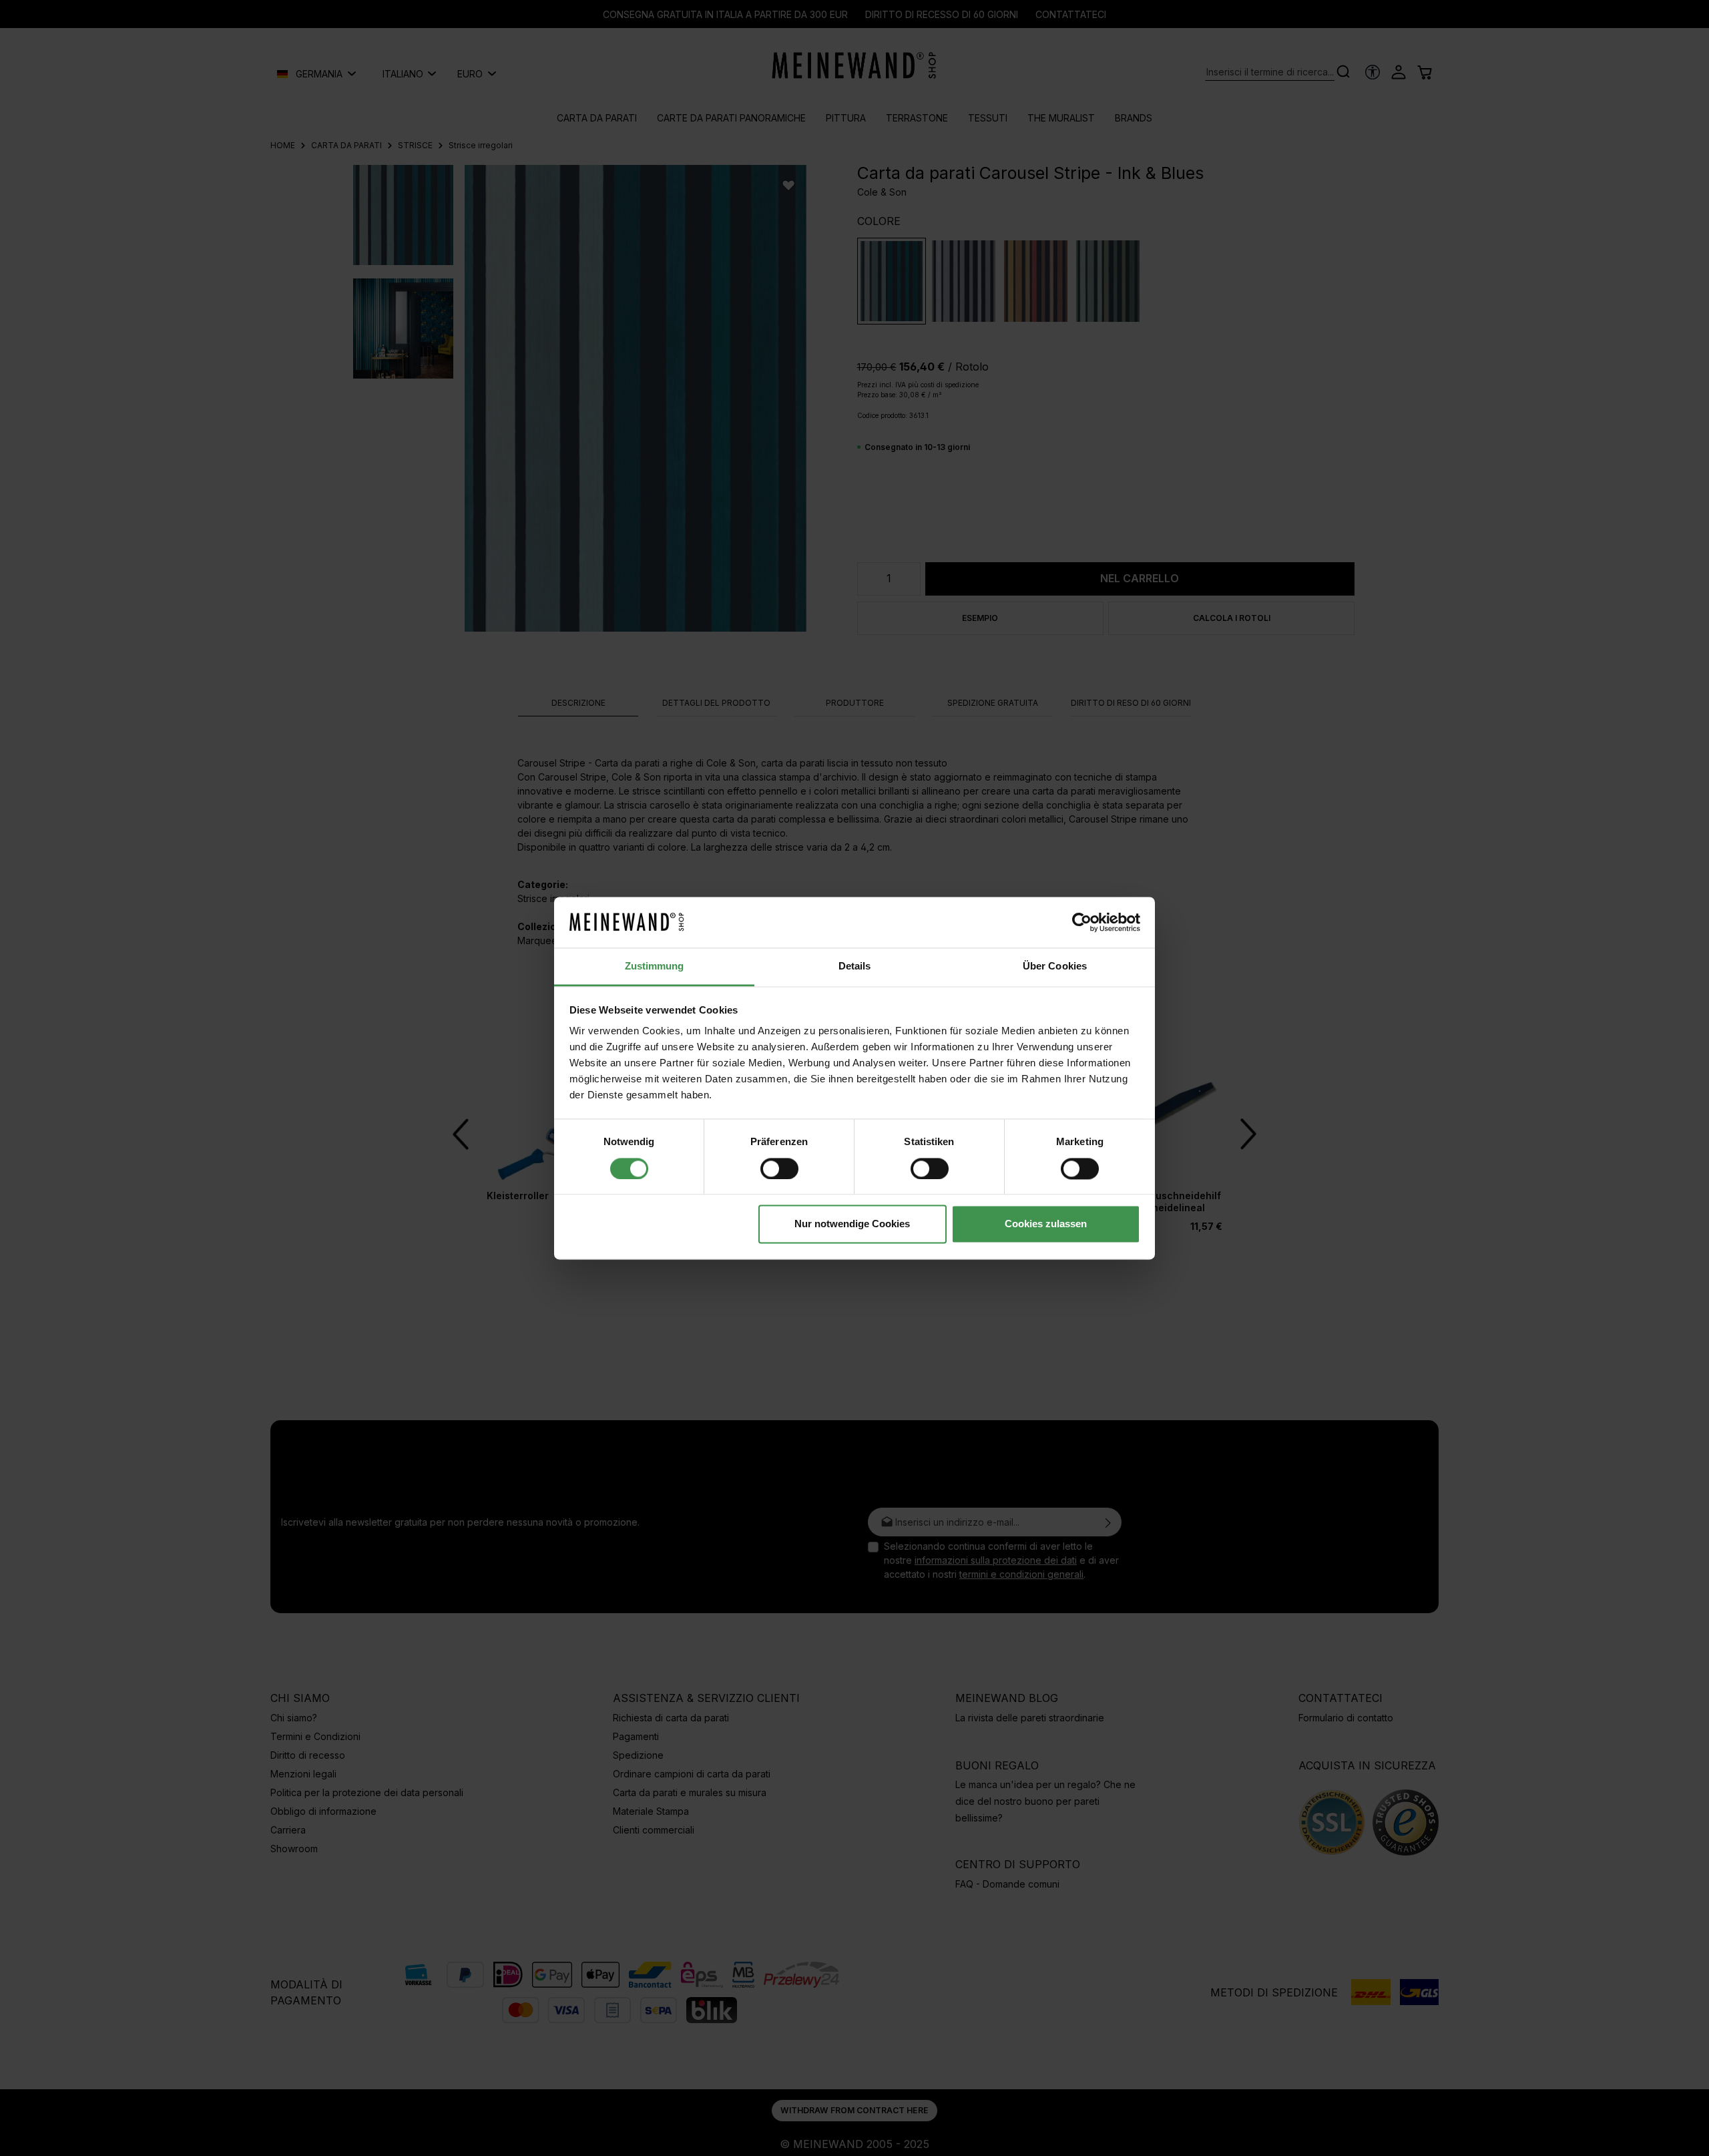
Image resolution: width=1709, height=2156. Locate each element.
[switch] (779, 1168)
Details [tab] (855, 966)
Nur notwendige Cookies (852, 1224)
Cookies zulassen (1046, 1224)
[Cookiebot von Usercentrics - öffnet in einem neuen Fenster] (1082, 922)
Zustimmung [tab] (655, 966)
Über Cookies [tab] (1055, 966)
